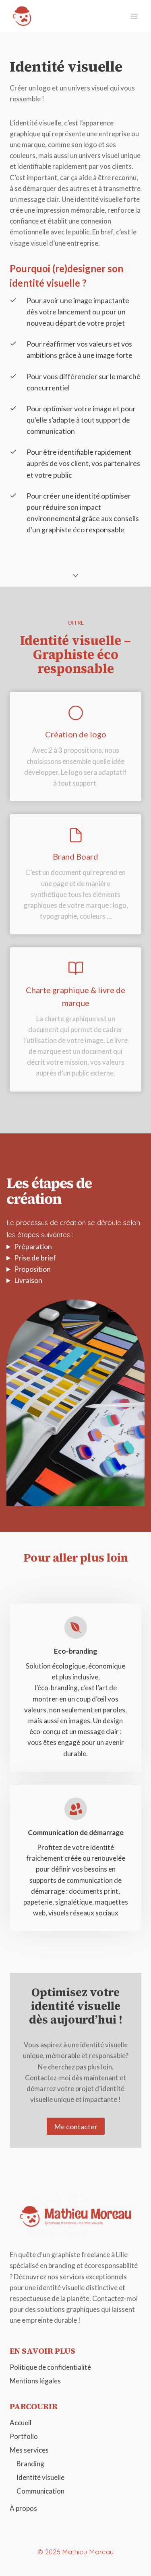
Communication (40, 2491)
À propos (23, 2508)
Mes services (29, 2450)
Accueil (21, 2423)
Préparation (33, 1247)
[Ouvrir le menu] (134, 16)
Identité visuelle (40, 2477)
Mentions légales (35, 2381)
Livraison (28, 1280)
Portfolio (24, 2436)
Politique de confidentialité (50, 2367)
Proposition (32, 1269)
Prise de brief (35, 1258)
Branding (30, 2464)
